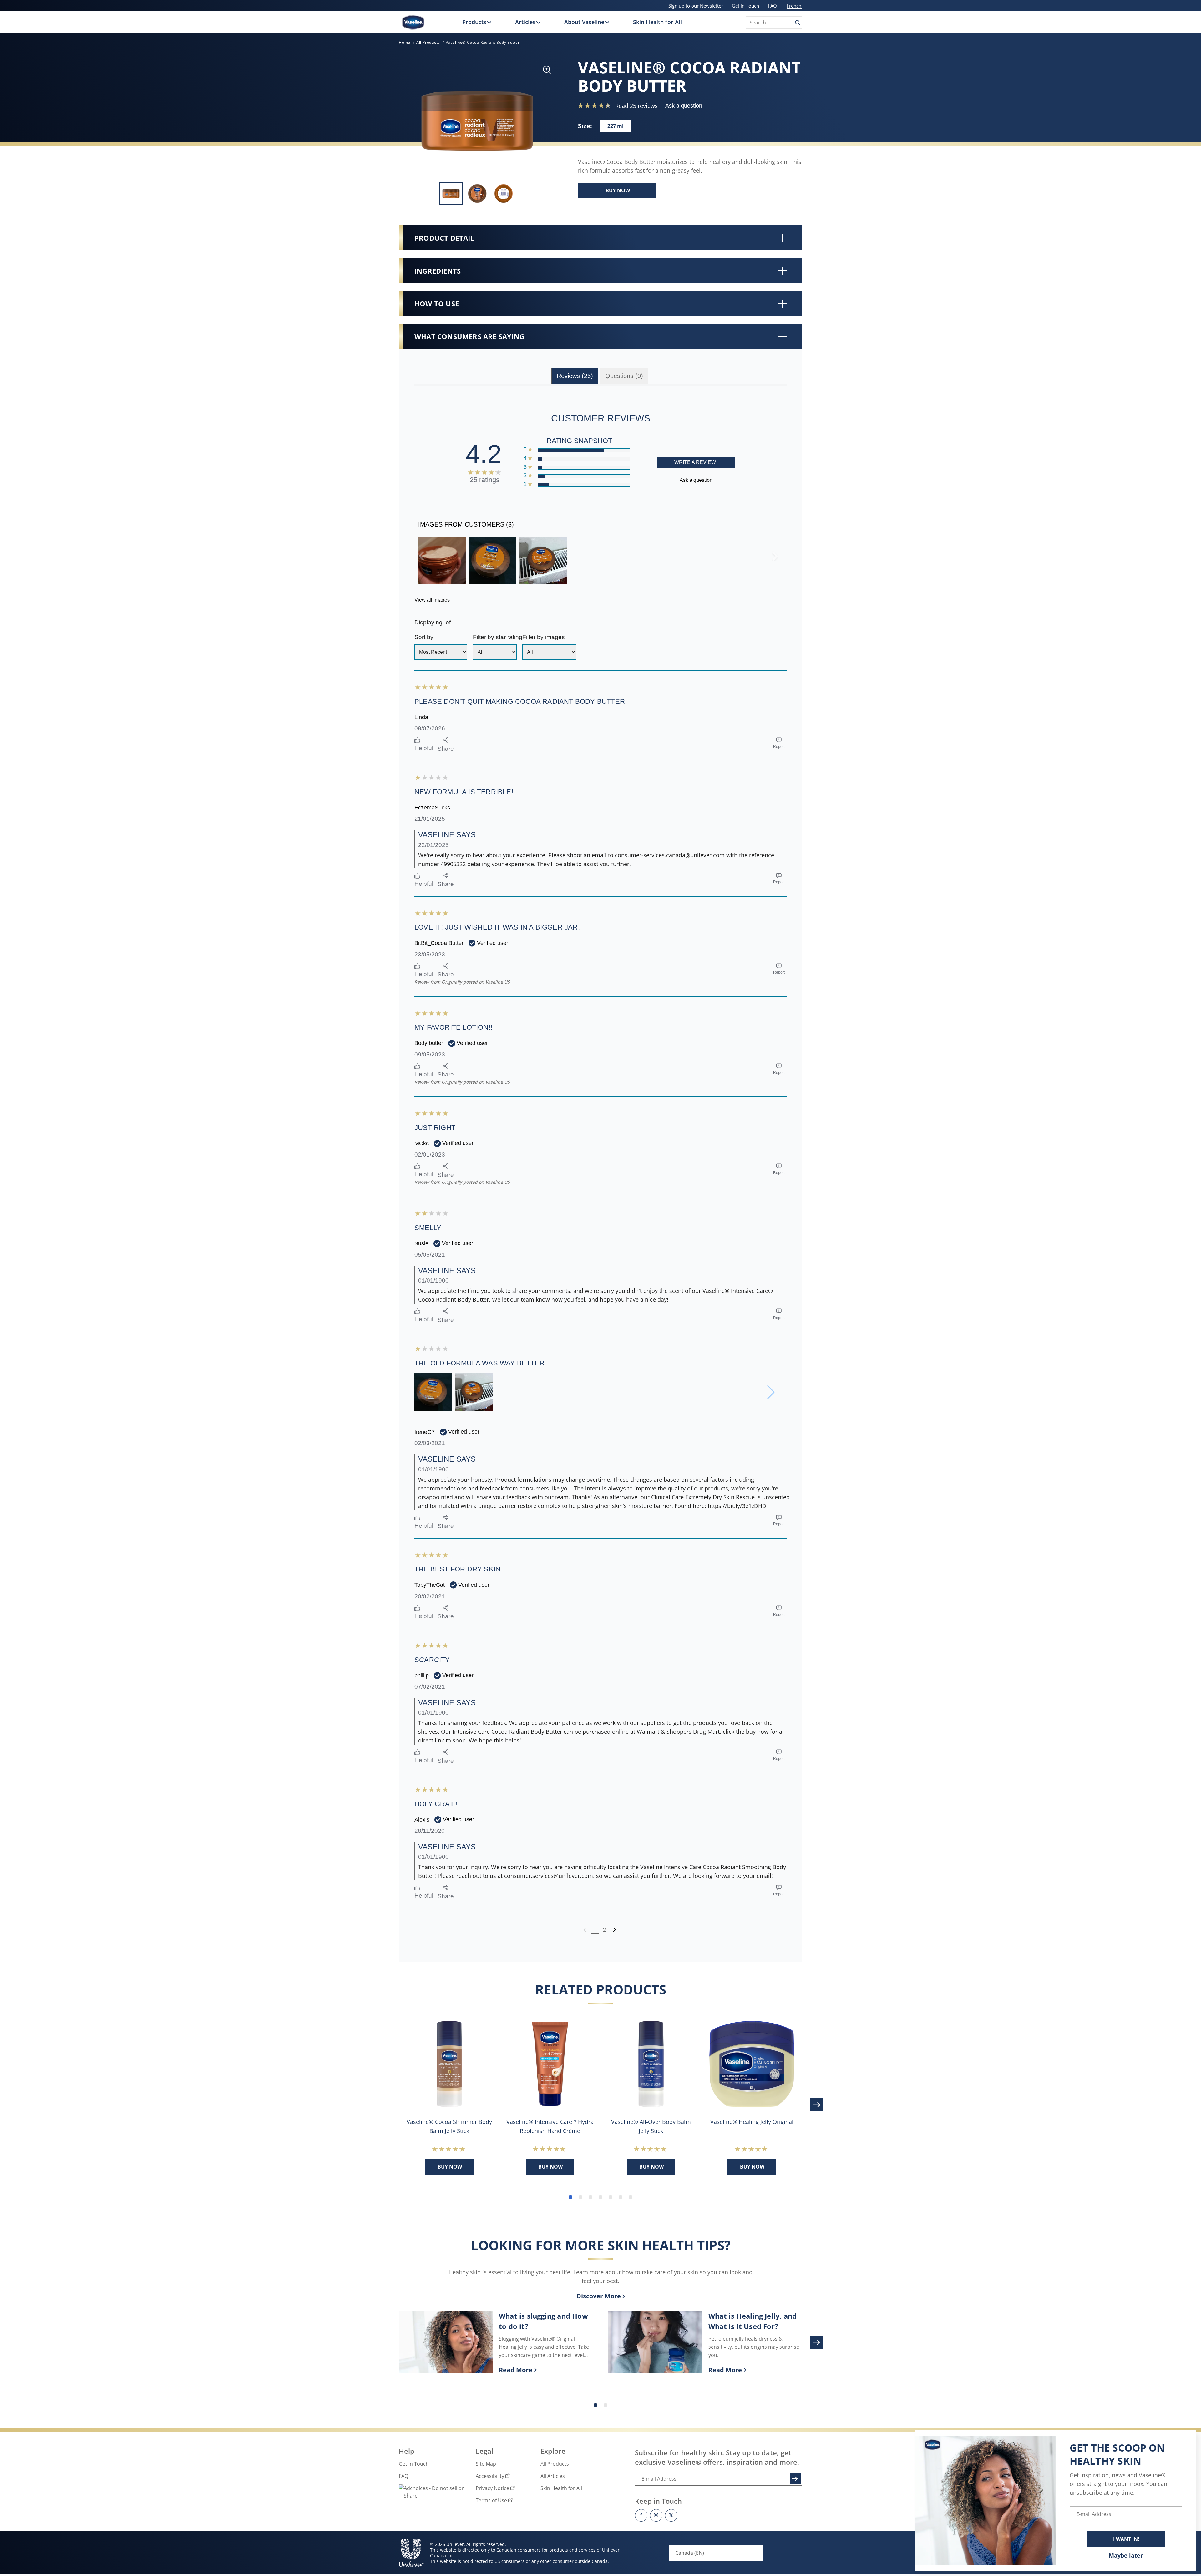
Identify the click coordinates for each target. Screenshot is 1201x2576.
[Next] (817, 2105)
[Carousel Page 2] (606, 2405)
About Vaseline (584, 22)
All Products (555, 2464)
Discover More (599, 2296)
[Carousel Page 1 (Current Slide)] (595, 2405)
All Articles (553, 2476)
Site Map (486, 2464)
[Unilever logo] (411, 2553)
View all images (432, 600)
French (794, 6)
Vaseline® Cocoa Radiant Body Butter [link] (483, 42)
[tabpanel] (600, 1164)
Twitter (671, 2515)
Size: (585, 126)
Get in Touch (745, 6)
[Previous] (384, 2105)
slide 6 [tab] (621, 2197)
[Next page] (615, 1930)
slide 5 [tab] (611, 2197)
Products (474, 22)
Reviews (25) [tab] (575, 376)
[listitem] (451, 194)
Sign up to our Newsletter (696, 6)
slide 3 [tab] (590, 2197)
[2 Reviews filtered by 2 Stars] (583, 476)
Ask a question (696, 480)
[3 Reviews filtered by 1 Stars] (583, 485)
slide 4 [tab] (600, 2197)
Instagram (656, 2515)
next (817, 2342)
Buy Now (618, 190)
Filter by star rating (498, 637)
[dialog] (1056, 2501)
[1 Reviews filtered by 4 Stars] (583, 459)
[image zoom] (547, 70)
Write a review (695, 462)
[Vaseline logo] (413, 22)
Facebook (641, 2515)
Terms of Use (491, 2500)
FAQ (772, 6)
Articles (525, 22)
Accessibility (490, 2476)
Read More (546, 2370)
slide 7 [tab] (631, 2197)
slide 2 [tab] (580, 2197)
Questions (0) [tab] (624, 376)
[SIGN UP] (795, 2479)
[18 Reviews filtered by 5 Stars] (583, 450)
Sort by (424, 637)
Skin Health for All (657, 22)
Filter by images (544, 637)
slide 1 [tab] (570, 2197)
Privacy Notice (492, 2488)
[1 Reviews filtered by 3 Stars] (583, 468)
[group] (442, 561)
